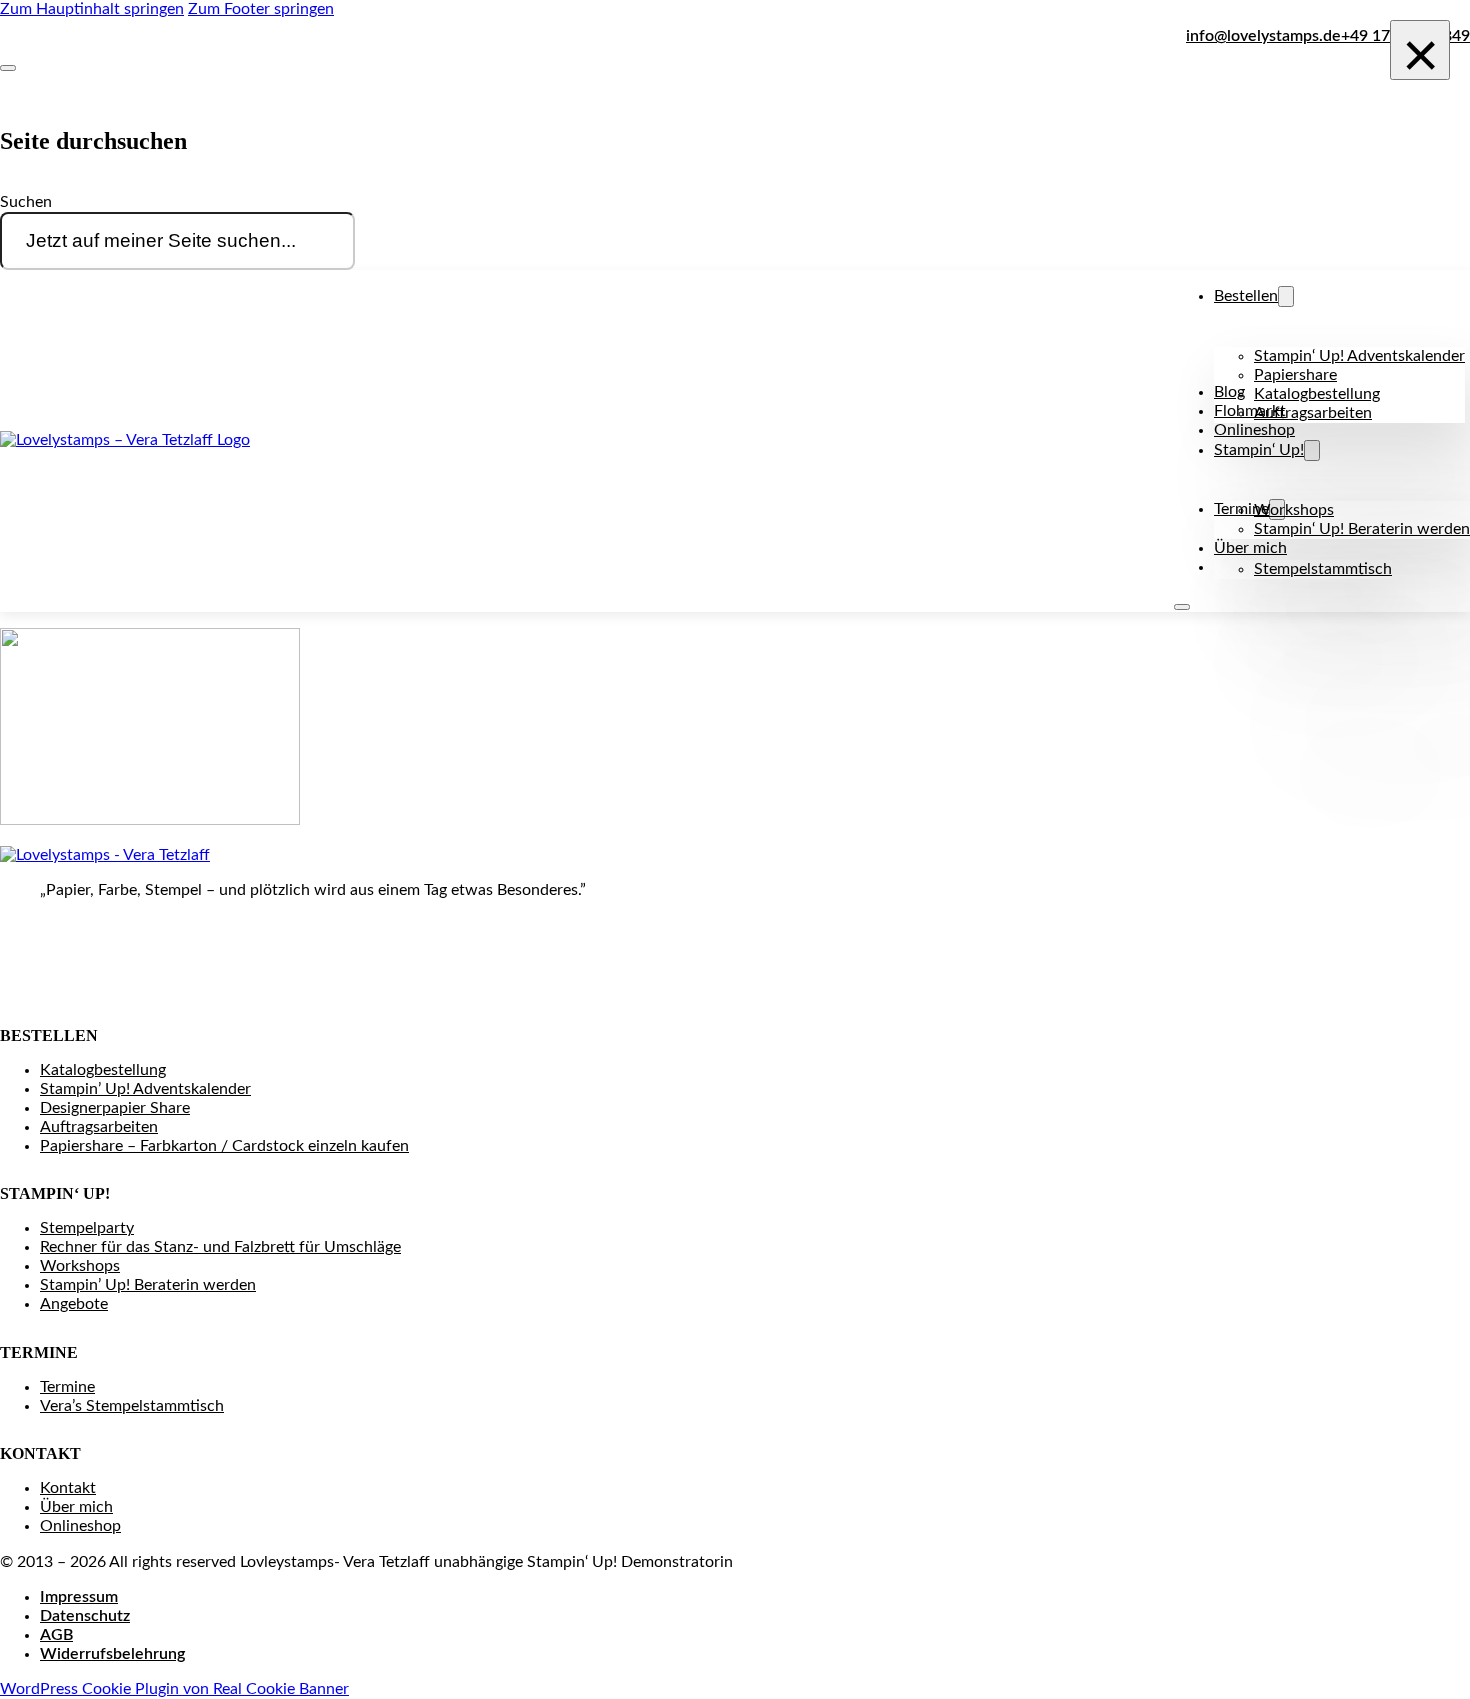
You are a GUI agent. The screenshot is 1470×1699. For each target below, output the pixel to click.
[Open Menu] (1182, 607)
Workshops (1294, 510)
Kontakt (68, 1488)
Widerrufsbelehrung (112, 1654)
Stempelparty (87, 1228)
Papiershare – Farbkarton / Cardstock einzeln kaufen (224, 1146)
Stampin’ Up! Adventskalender (145, 1089)
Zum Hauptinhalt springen (92, 9)
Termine (67, 1387)
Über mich (1250, 548)
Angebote (74, 1304)
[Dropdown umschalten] (1286, 296)
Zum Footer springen (261, 9)
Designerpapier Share (115, 1108)
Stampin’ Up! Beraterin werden (148, 1285)
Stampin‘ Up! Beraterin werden (1362, 529)
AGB (56, 1635)
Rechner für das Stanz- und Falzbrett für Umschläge (220, 1247)
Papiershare (1295, 375)
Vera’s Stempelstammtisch (132, 1406)
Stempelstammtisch (1323, 569)
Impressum (79, 1597)
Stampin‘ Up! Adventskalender (1359, 356)
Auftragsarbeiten (1313, 413)
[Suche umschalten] (8, 68)
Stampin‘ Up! (1259, 450)
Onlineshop (1254, 430)
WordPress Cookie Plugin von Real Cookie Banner (174, 1689)
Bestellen (1246, 296)
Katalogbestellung (1317, 394)
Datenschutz (85, 1616)
